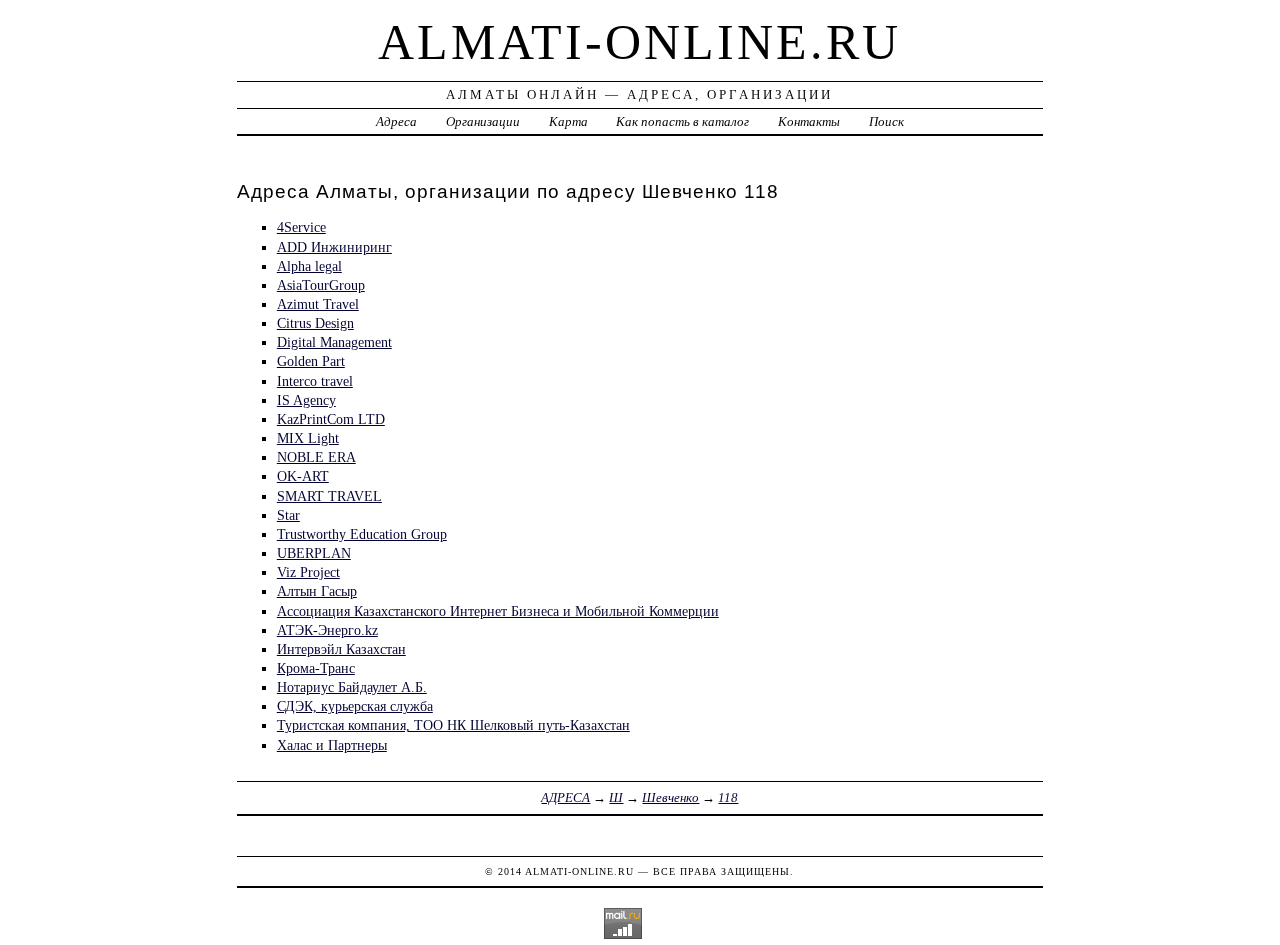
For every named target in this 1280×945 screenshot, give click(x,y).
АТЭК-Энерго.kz (327, 630)
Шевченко (670, 797)
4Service (301, 227)
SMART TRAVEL (329, 496)
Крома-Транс (316, 668)
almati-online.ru (639, 42)
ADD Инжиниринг (334, 247)
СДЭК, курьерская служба (355, 706)
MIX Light (308, 438)
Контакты (809, 121)
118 (728, 797)
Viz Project (308, 572)
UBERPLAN (314, 553)
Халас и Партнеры (332, 745)
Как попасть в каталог (682, 121)
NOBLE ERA (316, 457)
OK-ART (303, 476)
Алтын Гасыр (317, 591)
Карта (568, 121)
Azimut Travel (318, 304)
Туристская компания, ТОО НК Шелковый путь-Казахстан (453, 725)
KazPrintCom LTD (331, 419)
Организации (483, 121)
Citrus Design (315, 323)
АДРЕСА (565, 797)
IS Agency (306, 400)
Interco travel (315, 381)
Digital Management (334, 342)
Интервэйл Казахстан (341, 649)
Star (288, 515)
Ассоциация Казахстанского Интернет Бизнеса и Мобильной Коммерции (498, 611)
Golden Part (311, 361)
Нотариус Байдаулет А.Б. (352, 687)
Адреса (396, 121)
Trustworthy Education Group (362, 534)
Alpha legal (309, 266)
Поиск (886, 121)
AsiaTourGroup (321, 285)
